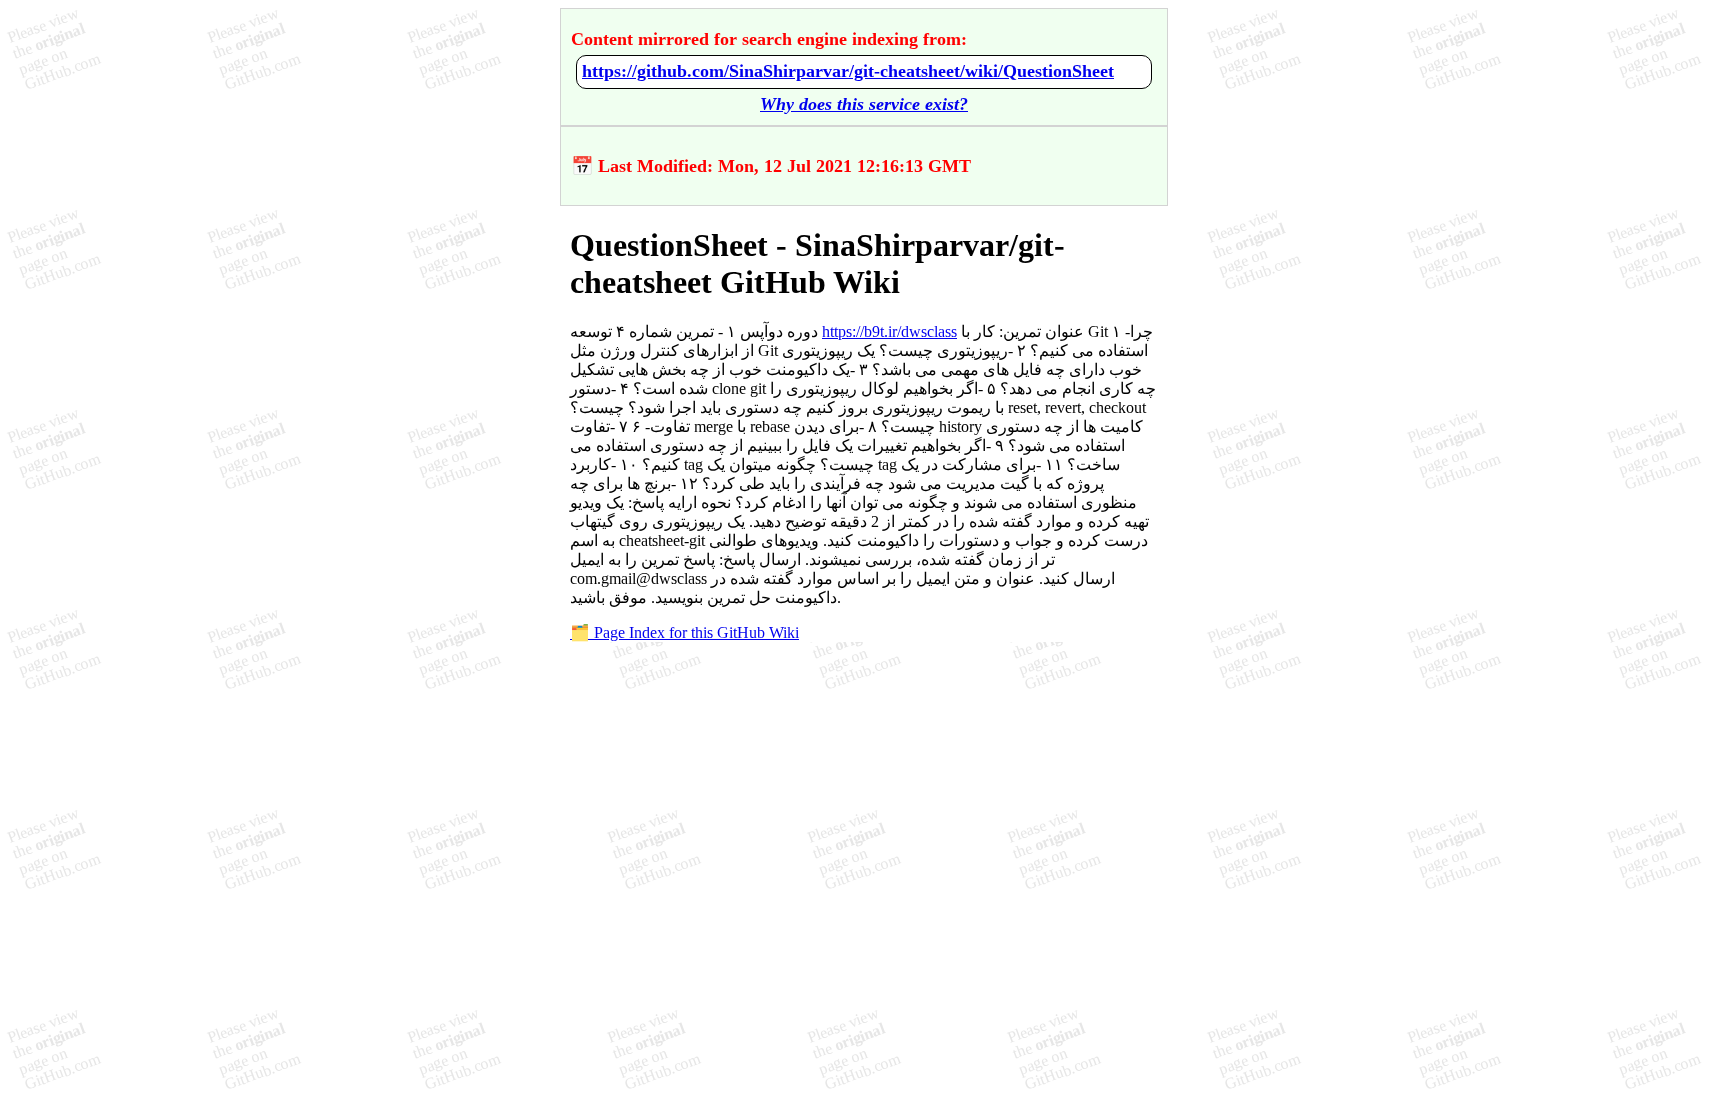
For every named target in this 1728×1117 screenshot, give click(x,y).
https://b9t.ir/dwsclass (889, 331)
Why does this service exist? (864, 104)
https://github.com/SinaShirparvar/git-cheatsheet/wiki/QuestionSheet (848, 71)
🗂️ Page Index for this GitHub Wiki (684, 632)
